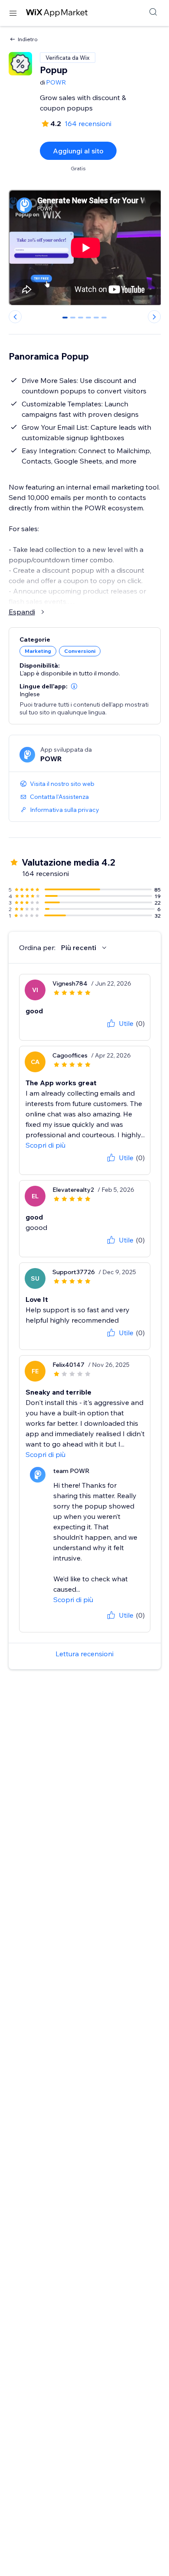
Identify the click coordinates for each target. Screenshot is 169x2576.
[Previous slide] (15, 317)
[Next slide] (154, 317)
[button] (74, 686)
